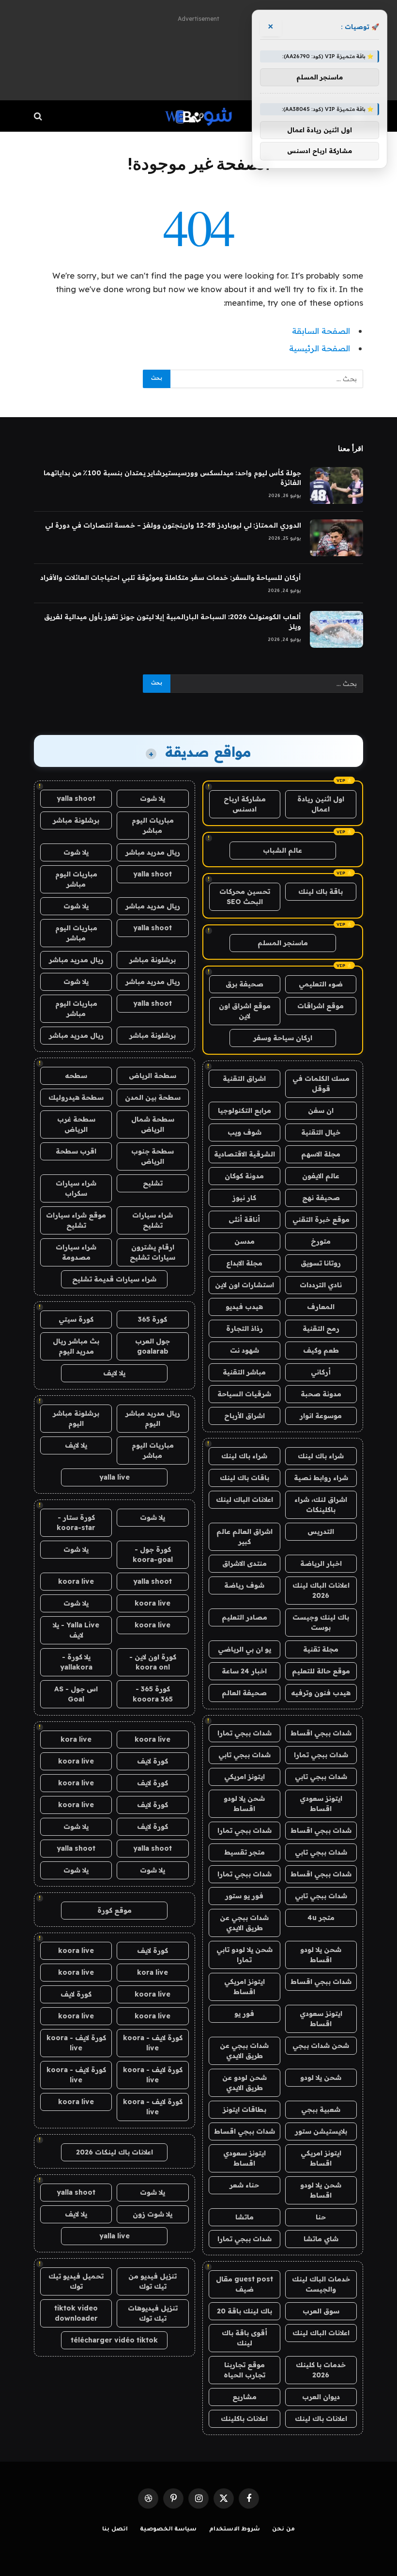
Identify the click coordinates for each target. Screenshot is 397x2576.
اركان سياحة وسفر (283, 1038)
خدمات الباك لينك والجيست (321, 2284)
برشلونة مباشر (76, 820)
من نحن (283, 2530)
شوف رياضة (244, 1585)
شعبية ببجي (321, 2109)
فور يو (244, 2014)
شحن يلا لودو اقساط (244, 1803)
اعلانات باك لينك (321, 2419)
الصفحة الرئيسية (320, 348)
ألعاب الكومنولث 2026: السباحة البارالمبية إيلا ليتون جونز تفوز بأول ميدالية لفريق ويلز (173, 622)
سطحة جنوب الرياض (153, 1156)
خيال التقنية (321, 1132)
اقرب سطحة (76, 1151)
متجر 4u (321, 1918)
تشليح (153, 1183)
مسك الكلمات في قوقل (321, 1084)
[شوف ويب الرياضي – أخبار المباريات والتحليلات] (198, 116)
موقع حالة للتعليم (321, 1671)
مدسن (244, 1241)
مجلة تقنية (321, 1649)
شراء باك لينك (321, 1456)
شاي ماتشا (321, 2239)
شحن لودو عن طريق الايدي (244, 2083)
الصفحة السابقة (321, 331)
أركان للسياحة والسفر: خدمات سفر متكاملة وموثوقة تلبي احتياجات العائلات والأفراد (171, 578)
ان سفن (321, 1110)
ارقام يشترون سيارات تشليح (153, 1252)
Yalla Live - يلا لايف (76, 1630)
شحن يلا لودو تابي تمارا (244, 1955)
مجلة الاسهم (321, 1154)
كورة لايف (153, 1761)
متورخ (321, 1241)
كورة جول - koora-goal (153, 1554)
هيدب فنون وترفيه (321, 1693)
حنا (321, 2217)
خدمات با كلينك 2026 (321, 2370)
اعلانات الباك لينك (244, 1499)
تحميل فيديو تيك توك (76, 2281)
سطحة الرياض (153, 1076)
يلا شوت (153, 798)
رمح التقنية (321, 1328)
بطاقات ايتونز (244, 2109)
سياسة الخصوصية (168, 2530)
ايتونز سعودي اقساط (321, 1803)
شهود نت (244, 1350)
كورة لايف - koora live (153, 2043)
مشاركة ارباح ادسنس (245, 804)
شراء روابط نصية (321, 1478)
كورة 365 (153, 1319)
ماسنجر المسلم (283, 943)
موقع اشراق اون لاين (245, 1011)
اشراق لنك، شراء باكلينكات (321, 1505)
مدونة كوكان (244, 1176)
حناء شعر (244, 2185)
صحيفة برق (244, 984)
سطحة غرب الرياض (76, 1124)
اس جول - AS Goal (76, 1694)
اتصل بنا (115, 2530)
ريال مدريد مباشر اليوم (153, 1418)
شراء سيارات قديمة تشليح (114, 1279)
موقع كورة (115, 1910)
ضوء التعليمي (321, 984)
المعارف (321, 1307)
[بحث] (39, 116)
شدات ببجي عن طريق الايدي (244, 1923)
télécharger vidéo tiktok (114, 2340)
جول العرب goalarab (153, 1346)
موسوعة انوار (321, 1416)
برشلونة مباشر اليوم (76, 1418)
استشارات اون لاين (244, 1285)
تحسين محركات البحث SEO (245, 897)
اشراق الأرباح (244, 1416)
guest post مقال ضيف (244, 2284)
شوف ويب (244, 1132)
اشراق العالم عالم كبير (244, 1537)
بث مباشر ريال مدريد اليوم (76, 1346)
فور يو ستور (244, 1896)
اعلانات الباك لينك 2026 (321, 1590)
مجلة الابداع (244, 1263)
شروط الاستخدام (235, 2530)
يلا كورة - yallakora (76, 1662)
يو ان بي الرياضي (244, 1649)
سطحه (76, 1076)
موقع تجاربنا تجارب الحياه (244, 2370)
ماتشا (244, 2217)
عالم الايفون (321, 1176)
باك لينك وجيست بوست (321, 1622)
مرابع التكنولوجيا (244, 1110)
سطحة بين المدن (153, 1097)
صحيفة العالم (244, 1693)
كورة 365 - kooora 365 (153, 1694)
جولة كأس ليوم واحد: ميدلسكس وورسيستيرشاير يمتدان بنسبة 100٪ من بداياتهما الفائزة (172, 478)
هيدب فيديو (244, 1307)
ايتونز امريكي (244, 1777)
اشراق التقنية (244, 1078)
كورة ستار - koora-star (76, 1522)
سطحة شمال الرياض (153, 1124)
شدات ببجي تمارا (244, 1733)
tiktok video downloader (76, 2313)
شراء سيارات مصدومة (76, 1252)
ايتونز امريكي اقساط (244, 1987)
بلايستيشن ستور (321, 2131)
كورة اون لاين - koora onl (153, 1662)
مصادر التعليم (244, 1617)
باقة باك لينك (321, 891)
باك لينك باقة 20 (244, 2311)
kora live (76, 1739)
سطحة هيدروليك (76, 1097)
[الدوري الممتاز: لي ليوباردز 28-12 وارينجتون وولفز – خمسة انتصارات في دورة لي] (336, 538)
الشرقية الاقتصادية (244, 1154)
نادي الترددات (321, 1285)
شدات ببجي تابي (244, 1755)
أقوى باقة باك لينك (244, 2338)
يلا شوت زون (153, 2214)
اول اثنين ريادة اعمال (321, 804)
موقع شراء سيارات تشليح (76, 1220)
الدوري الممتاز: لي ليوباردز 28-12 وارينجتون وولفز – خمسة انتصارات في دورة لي (173, 525)
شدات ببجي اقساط (321, 1733)
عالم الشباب (282, 850)
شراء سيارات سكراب (76, 1188)
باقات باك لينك (244, 1478)
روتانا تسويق (321, 1263)
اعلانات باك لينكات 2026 (115, 2152)
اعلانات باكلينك (244, 2419)
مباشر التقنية (244, 1372)
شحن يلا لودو (321, 2077)
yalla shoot (76, 798)
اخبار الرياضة (321, 1563)
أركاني (321, 1372)
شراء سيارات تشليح (153, 1220)
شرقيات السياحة (244, 1394)
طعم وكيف (321, 1350)
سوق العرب (321, 2311)
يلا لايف (114, 1373)
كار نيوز (244, 1198)
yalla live (115, 1477)
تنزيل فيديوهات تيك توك (153, 2313)
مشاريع (244, 2397)
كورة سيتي (76, 1319)
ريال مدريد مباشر (153, 852)
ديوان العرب (321, 2397)
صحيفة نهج (321, 1198)
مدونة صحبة (321, 1394)
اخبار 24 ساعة (244, 1671)
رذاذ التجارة (244, 1328)
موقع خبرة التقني (321, 1219)
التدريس (321, 1531)
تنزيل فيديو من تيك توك (153, 2281)
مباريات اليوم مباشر (153, 825)
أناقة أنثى (244, 1219)
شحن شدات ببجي (321, 2045)
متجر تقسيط (244, 1852)
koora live (76, 1581)
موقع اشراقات (321, 1006)
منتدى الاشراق (244, 1563)
